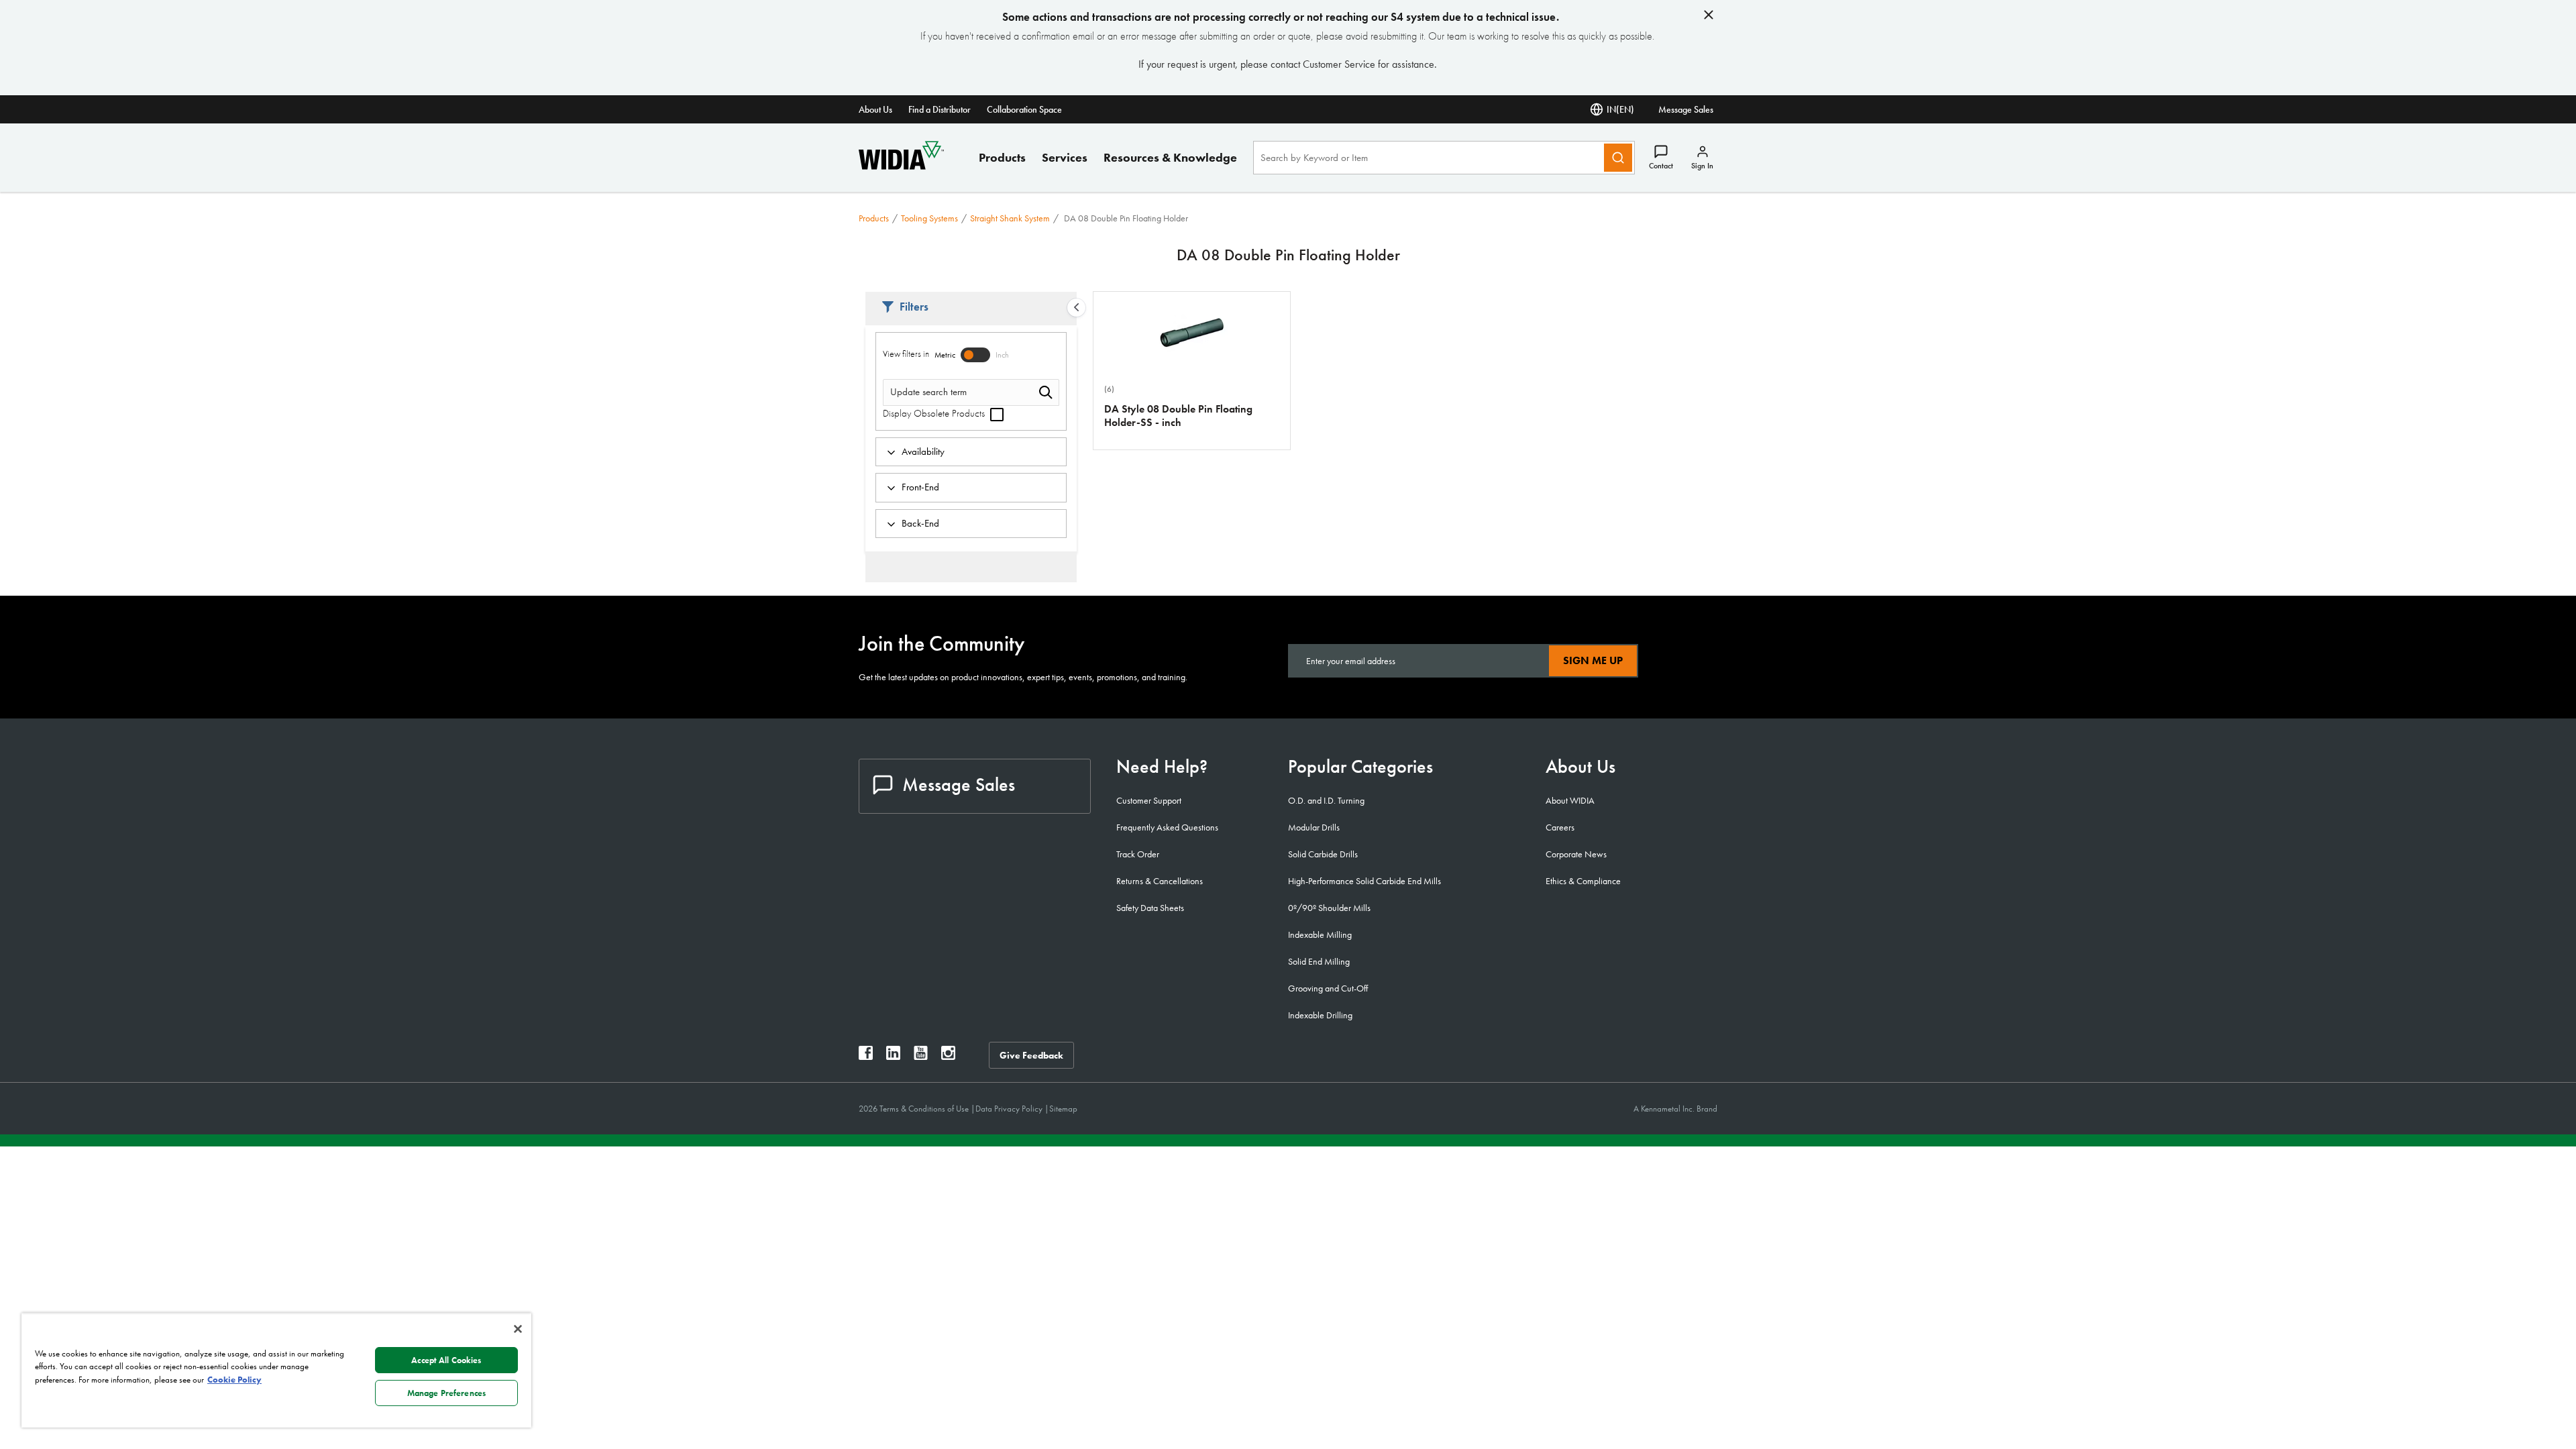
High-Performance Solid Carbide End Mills (1364, 881)
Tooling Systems (929, 218)
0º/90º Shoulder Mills (1329, 908)
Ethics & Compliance (1583, 881)
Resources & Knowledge (1170, 157)
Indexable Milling (1320, 934)
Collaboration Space (1024, 109)
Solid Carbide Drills (1323, 854)
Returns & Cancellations (1160, 881)
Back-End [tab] (920, 523)
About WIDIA (1570, 800)
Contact (1661, 166)
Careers (1560, 827)
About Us (875, 109)
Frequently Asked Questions (1167, 827)
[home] (901, 166)
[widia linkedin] (893, 1056)
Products (1002, 157)
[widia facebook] (866, 1056)
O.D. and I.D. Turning (1326, 800)
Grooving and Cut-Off (1328, 988)
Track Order (1138, 854)
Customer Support (1149, 800)
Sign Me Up (1593, 660)
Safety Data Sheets (1150, 908)
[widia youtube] (921, 1056)
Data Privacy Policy (1010, 1109)
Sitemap (1063, 1109)
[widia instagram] (948, 1056)
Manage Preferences (446, 1393)
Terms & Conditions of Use (925, 1109)
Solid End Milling (1319, 961)
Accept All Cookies (446, 1360)
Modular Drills (1314, 827)
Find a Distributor (940, 109)
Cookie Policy (234, 1380)
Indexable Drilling (1320, 1015)
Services (1065, 157)
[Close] (518, 1329)
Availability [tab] (923, 451)
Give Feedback (1031, 1055)
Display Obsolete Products (935, 413)
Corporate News (1576, 854)
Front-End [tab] (920, 487)
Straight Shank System (1010, 218)
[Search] (1618, 158)
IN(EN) (1620, 109)
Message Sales (1686, 109)
